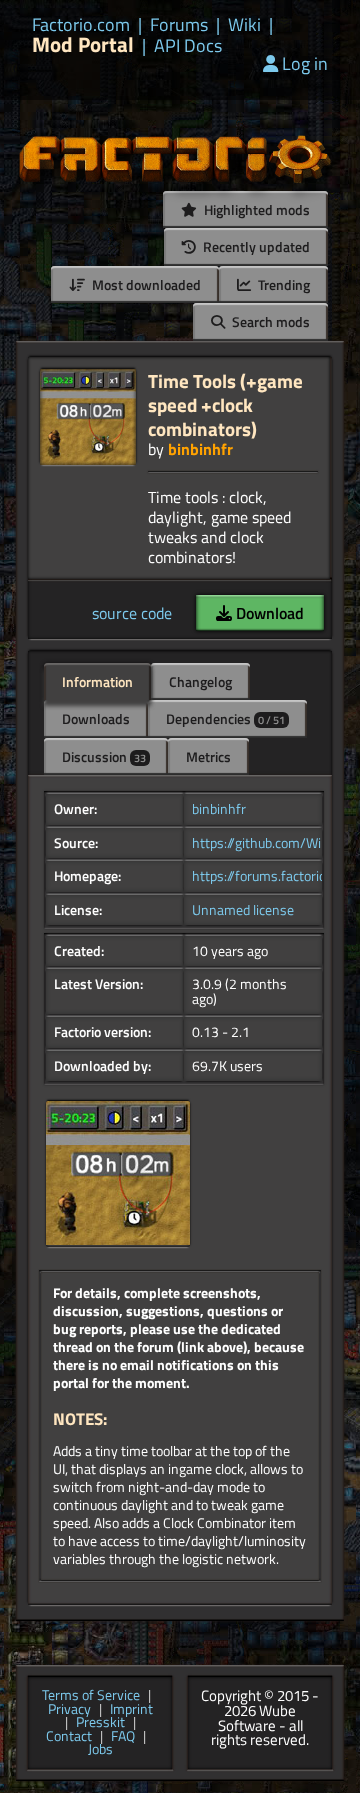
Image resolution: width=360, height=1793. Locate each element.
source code (132, 613)
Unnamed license (243, 910)
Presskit (100, 1723)
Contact (69, 1737)
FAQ (123, 1737)
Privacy (69, 1710)
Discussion (104, 756)
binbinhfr (200, 449)
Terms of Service (91, 1696)
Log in (305, 63)
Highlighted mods (255, 209)
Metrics (208, 756)
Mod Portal (83, 44)
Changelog (200, 681)
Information (97, 681)
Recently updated (255, 246)
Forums (179, 25)
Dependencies (225, 718)
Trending (282, 284)
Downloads (96, 718)
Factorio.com (81, 25)
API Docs (188, 46)
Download (268, 613)
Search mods (269, 321)
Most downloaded (145, 284)
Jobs (100, 1750)
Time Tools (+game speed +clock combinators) (225, 404)
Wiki (244, 25)
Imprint (131, 1710)
